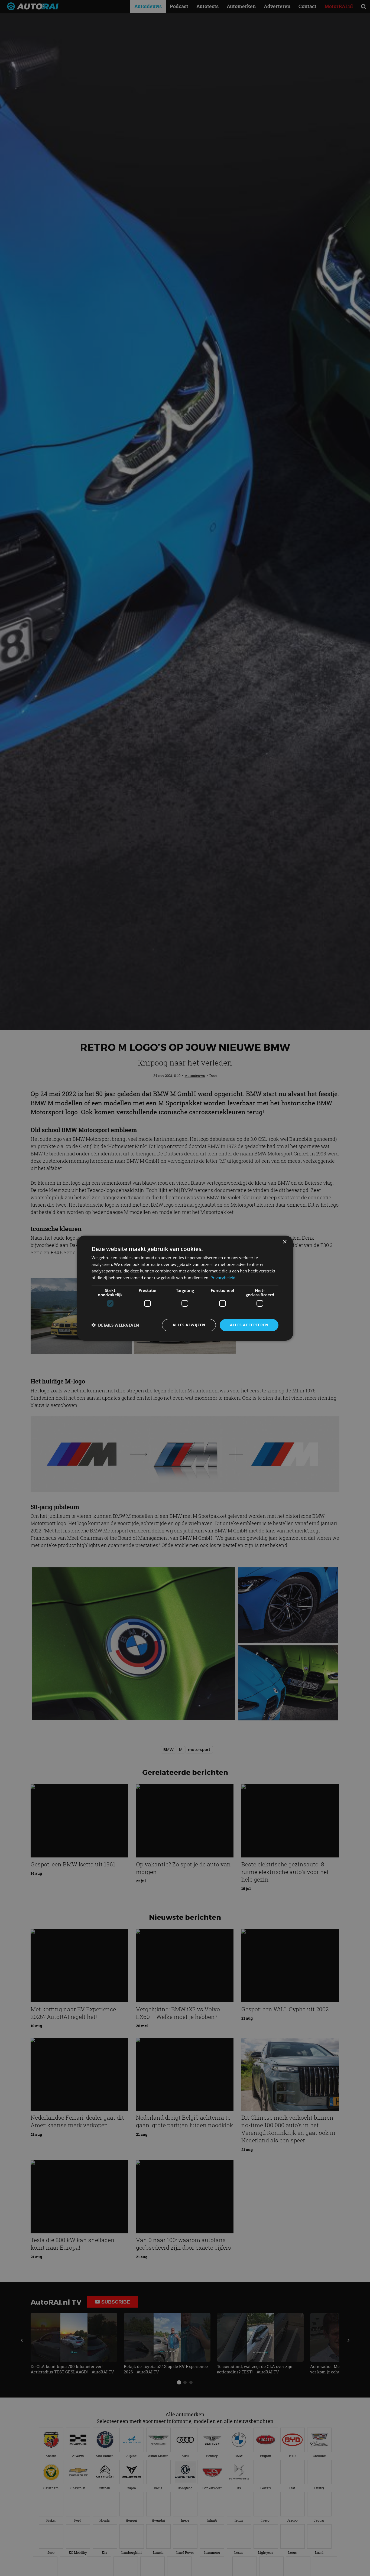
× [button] (285, 1242)
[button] (115, 1325)
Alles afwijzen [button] (189, 1325)
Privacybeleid (223, 1278)
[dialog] (185, 1288)
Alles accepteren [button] (249, 1325)
